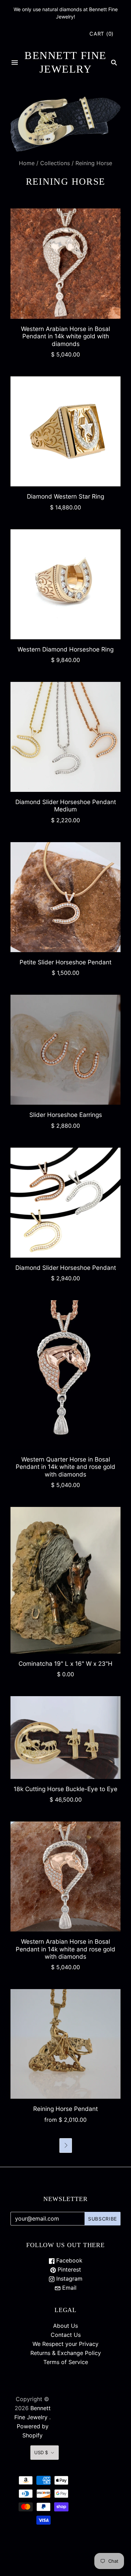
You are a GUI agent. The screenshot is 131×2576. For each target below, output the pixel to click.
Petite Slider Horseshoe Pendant (65, 962)
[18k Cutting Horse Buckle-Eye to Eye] (65, 1738)
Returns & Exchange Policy (66, 2353)
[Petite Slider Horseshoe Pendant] (65, 897)
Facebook (68, 2260)
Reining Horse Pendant (65, 2109)
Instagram (68, 2279)
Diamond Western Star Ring (65, 496)
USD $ (41, 2452)
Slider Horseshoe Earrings (66, 1115)
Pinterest (68, 2269)
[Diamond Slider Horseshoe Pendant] (65, 1203)
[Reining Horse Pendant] (65, 2044)
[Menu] (15, 62)
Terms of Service (66, 2362)
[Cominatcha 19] (65, 1580)
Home (27, 163)
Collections (55, 163)
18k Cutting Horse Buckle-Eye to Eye (65, 1789)
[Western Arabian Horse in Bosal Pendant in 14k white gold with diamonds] (65, 263)
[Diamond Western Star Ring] (65, 431)
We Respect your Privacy (65, 2344)
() (101, 34)
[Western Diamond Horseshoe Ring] (65, 584)
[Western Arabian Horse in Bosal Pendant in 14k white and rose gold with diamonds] (65, 1876)
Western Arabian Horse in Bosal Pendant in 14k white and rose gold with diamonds (65, 1949)
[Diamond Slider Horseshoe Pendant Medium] (65, 737)
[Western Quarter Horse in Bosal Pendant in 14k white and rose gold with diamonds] (65, 1375)
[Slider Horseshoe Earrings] (65, 1050)
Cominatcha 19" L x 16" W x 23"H (65, 1664)
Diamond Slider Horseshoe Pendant (66, 1268)
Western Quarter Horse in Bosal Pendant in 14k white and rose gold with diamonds (65, 1467)
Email (68, 2288)
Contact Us (66, 2335)
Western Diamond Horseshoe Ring (65, 649)
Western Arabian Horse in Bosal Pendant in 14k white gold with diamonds (65, 336)
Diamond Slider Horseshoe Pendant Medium (66, 805)
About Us (65, 2326)
